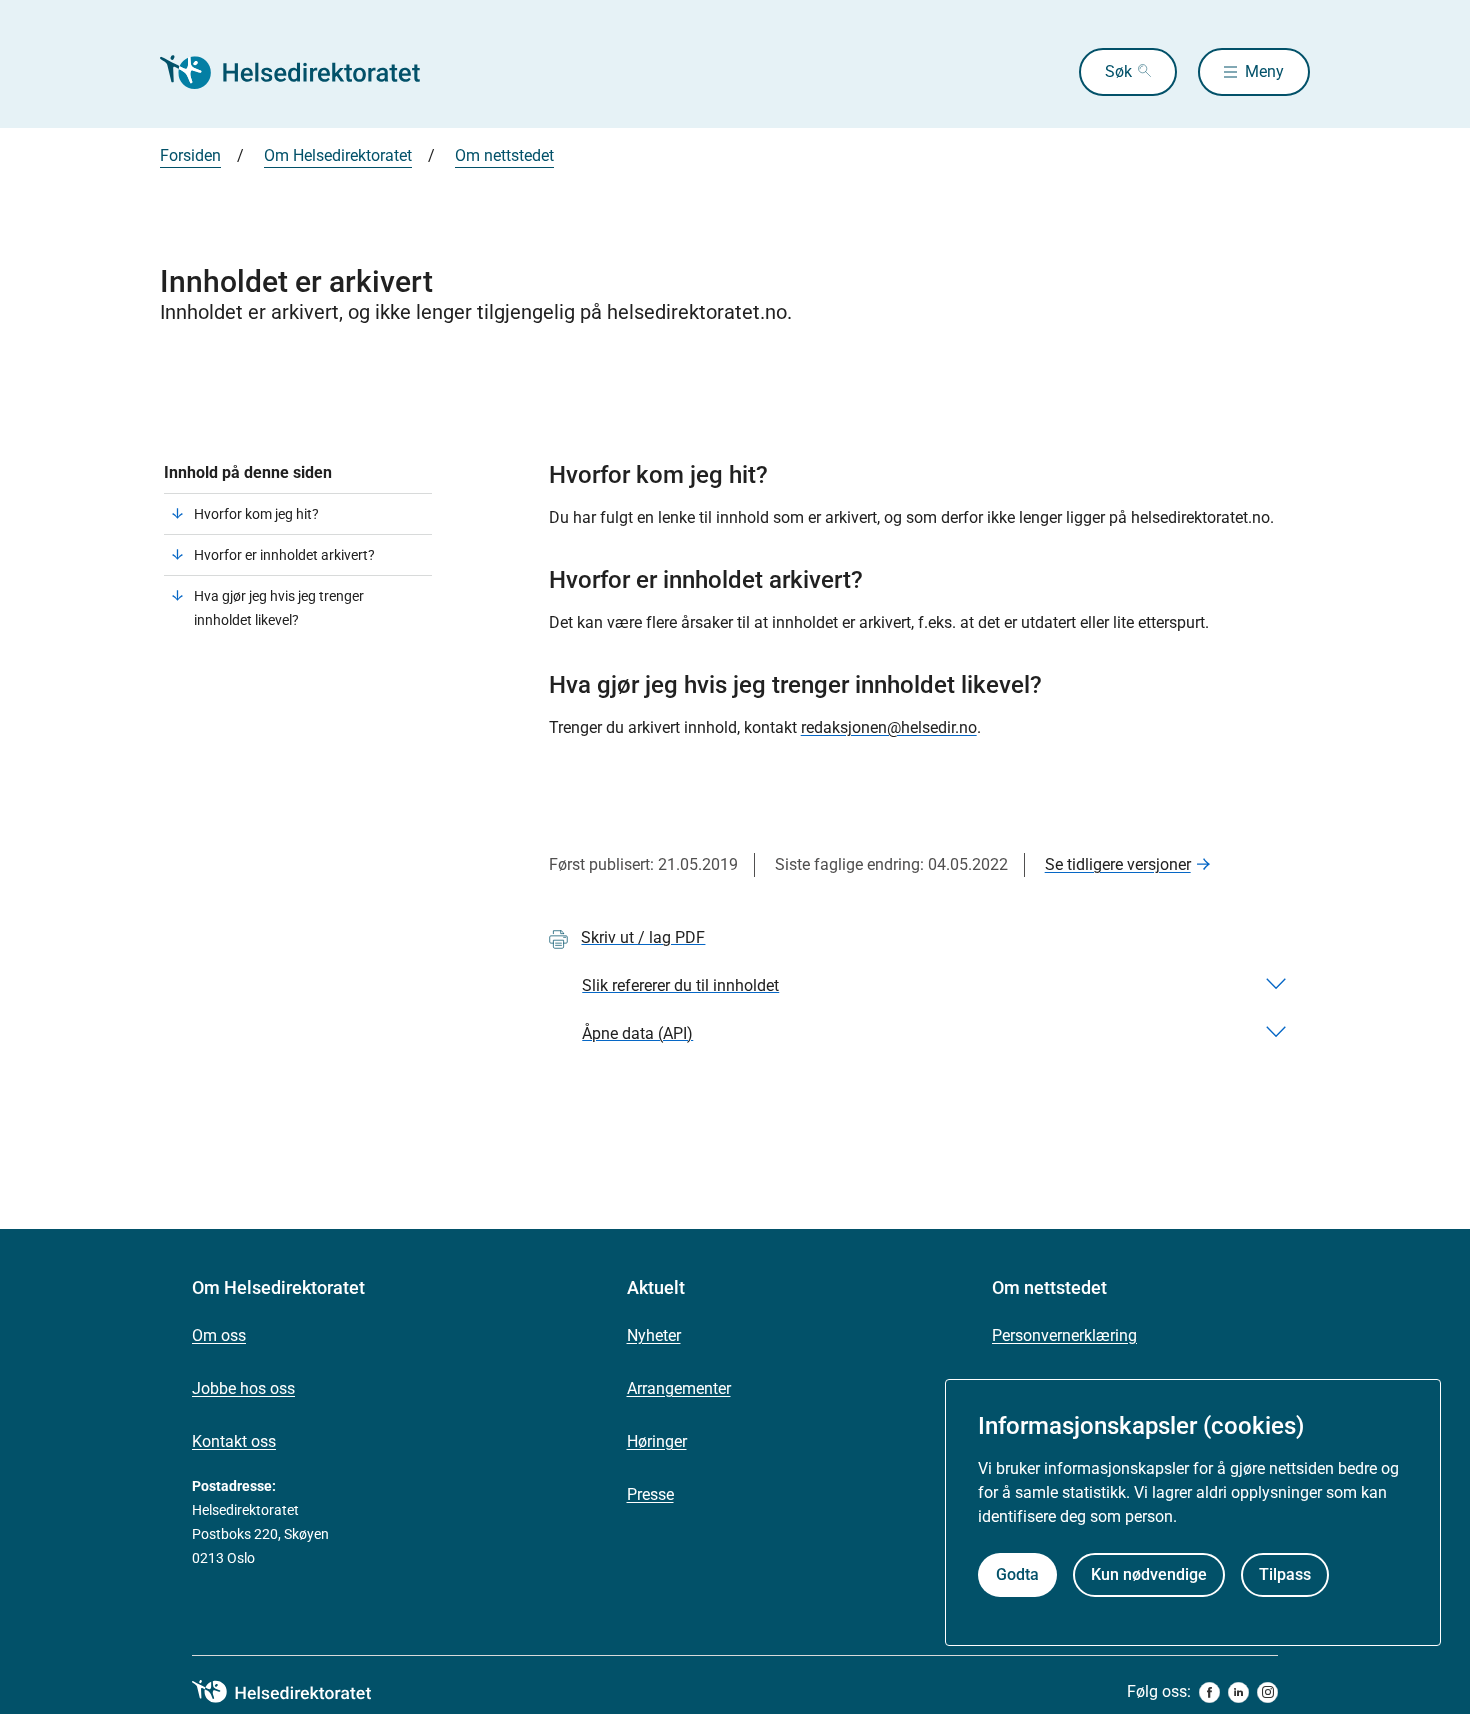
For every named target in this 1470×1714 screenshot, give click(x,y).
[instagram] (1267, 1692)
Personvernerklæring (1064, 1335)
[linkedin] (1238, 1692)
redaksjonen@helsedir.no (889, 727)
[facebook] (1209, 1692)
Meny (1264, 71)
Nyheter (654, 1335)
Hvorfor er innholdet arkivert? (284, 555)
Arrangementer (679, 1388)
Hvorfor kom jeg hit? (256, 514)
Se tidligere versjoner (1118, 864)
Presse (650, 1494)
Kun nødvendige (1149, 1573)
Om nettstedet (504, 155)
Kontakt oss (234, 1441)
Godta (1017, 1573)
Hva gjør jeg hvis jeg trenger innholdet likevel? (279, 608)
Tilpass (1285, 1573)
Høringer (657, 1441)
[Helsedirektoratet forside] (304, 72)
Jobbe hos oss (243, 1388)
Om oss (219, 1335)
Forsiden (190, 155)
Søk (1118, 71)
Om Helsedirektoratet (338, 155)
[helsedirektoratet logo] (296, 1692)
